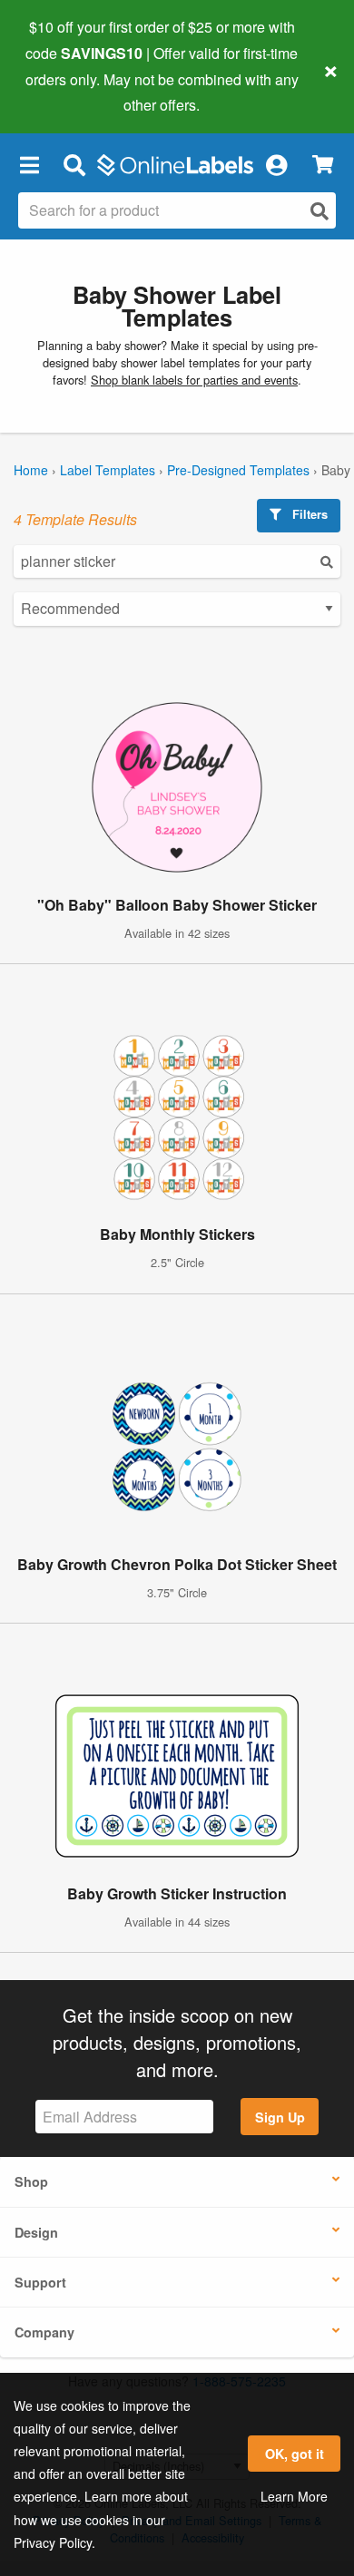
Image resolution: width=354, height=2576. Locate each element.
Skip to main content (66, 92)
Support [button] (40, 2282)
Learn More (294, 2496)
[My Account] (276, 164)
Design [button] (36, 2232)
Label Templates (108, 470)
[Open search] (320, 211)
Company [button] (44, 2332)
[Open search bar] (74, 164)
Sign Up (280, 2117)
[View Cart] (323, 165)
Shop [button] (31, 2181)
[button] (29, 164)
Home (31, 470)
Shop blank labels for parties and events (194, 380)
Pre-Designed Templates (238, 470)
